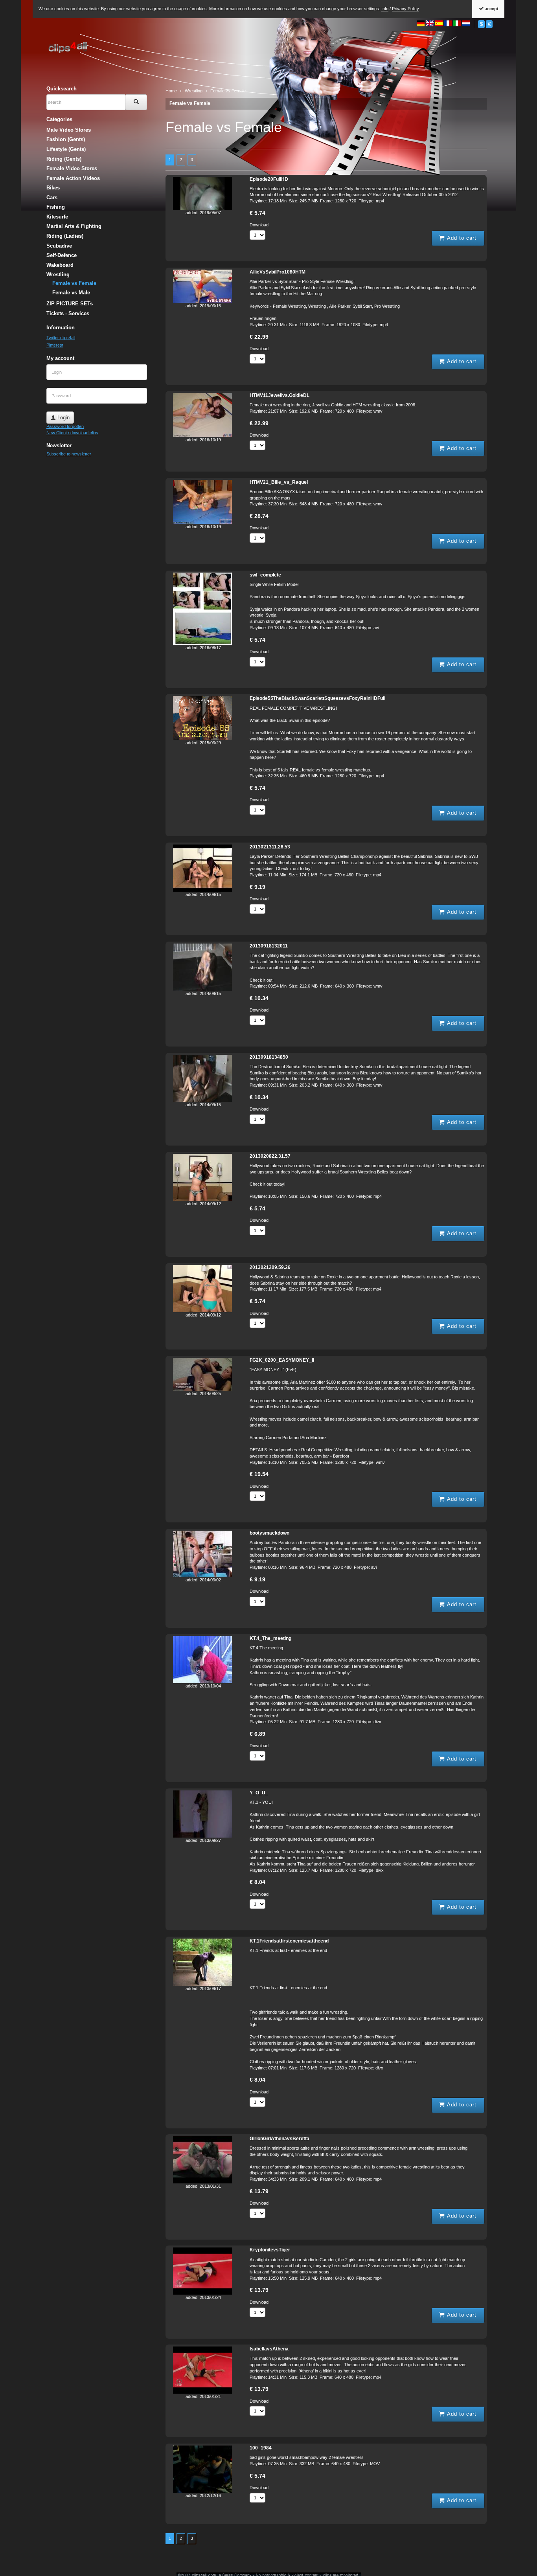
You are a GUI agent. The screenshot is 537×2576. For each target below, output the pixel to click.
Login (63, 418)
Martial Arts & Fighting (74, 226)
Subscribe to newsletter (69, 454)
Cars (52, 197)
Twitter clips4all (61, 338)
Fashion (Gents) (66, 139)
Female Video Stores (72, 168)
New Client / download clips (72, 433)
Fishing (56, 207)
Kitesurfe (57, 217)
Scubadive (59, 246)
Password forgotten (65, 426)
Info (385, 9)
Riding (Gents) (64, 159)
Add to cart (461, 238)
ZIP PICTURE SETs (70, 304)
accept (491, 9)
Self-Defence (62, 255)
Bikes (53, 188)
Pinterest (55, 345)
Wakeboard (60, 265)
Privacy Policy (406, 9)
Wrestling (58, 274)
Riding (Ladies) (65, 236)
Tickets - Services (68, 313)
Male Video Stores (69, 130)
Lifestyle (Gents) (66, 149)
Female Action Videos (73, 178)
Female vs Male (71, 293)
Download (259, 225)
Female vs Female (190, 103)
